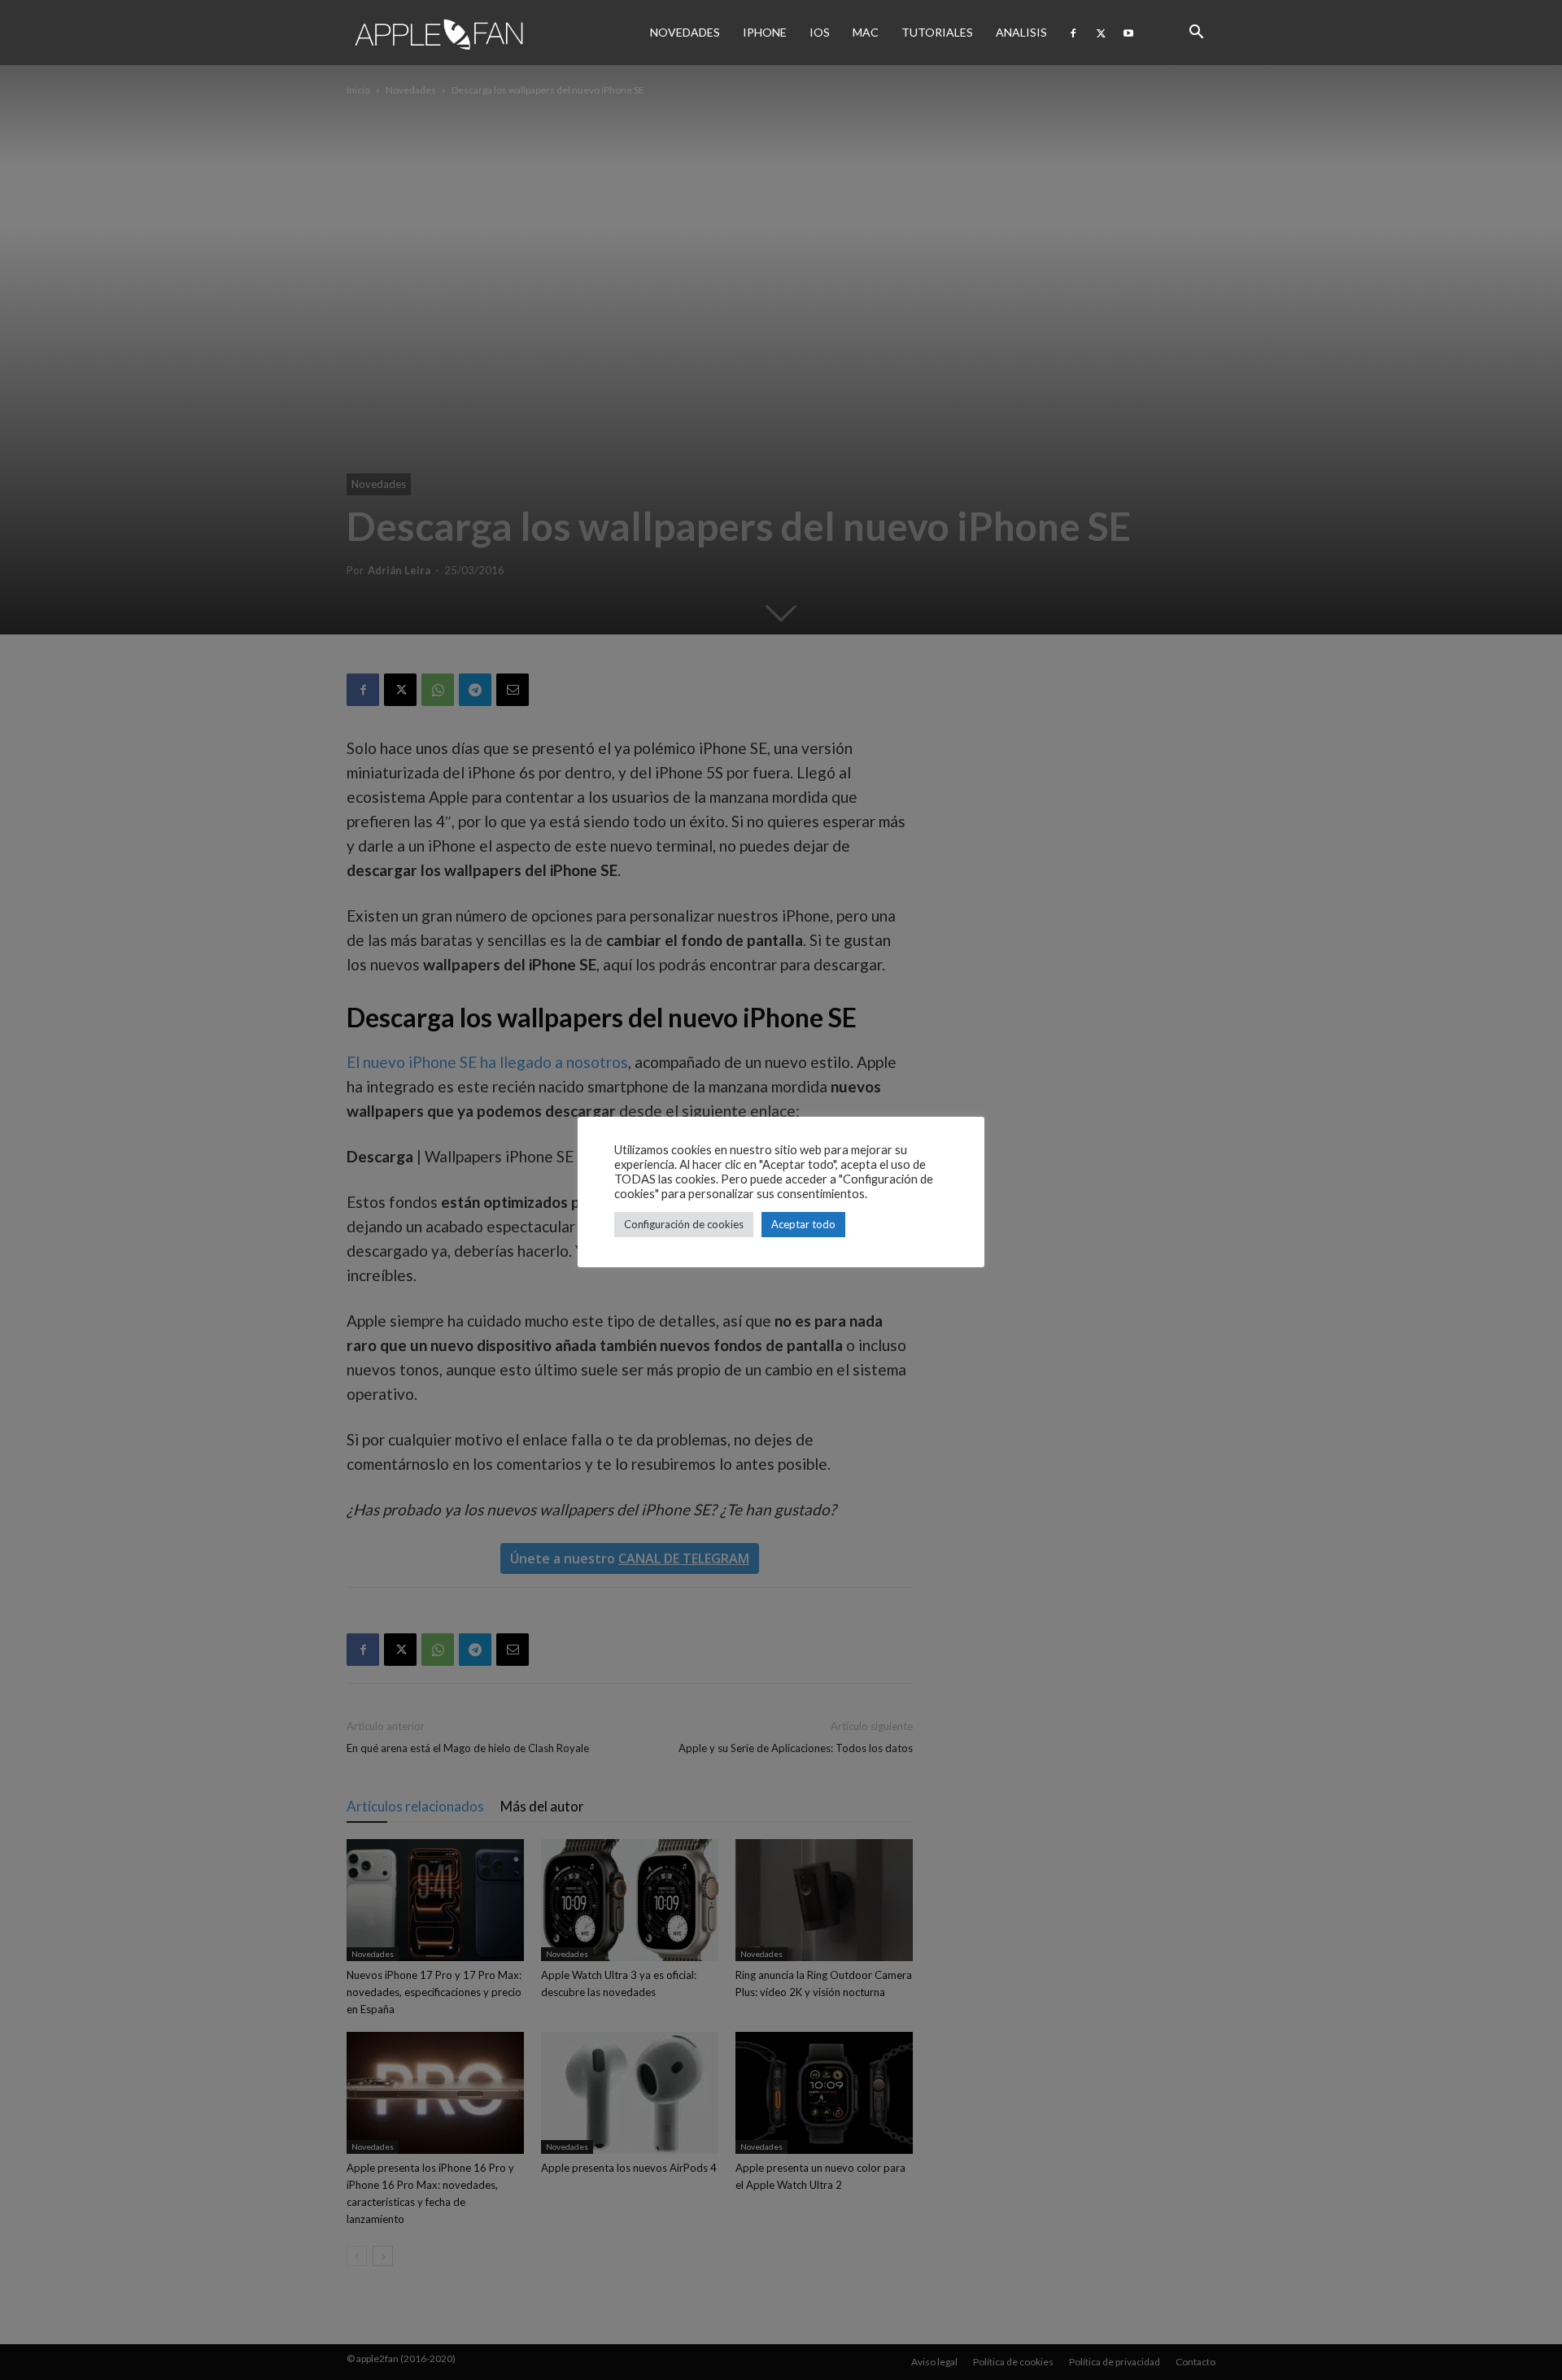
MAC (866, 32)
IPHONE (765, 32)
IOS (820, 32)
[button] (1196, 33)
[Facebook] (1073, 33)
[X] (1101, 33)
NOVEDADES (685, 32)
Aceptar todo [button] (803, 1224)
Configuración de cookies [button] (684, 1224)
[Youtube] (1128, 33)
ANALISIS (1021, 32)
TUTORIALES (937, 32)
